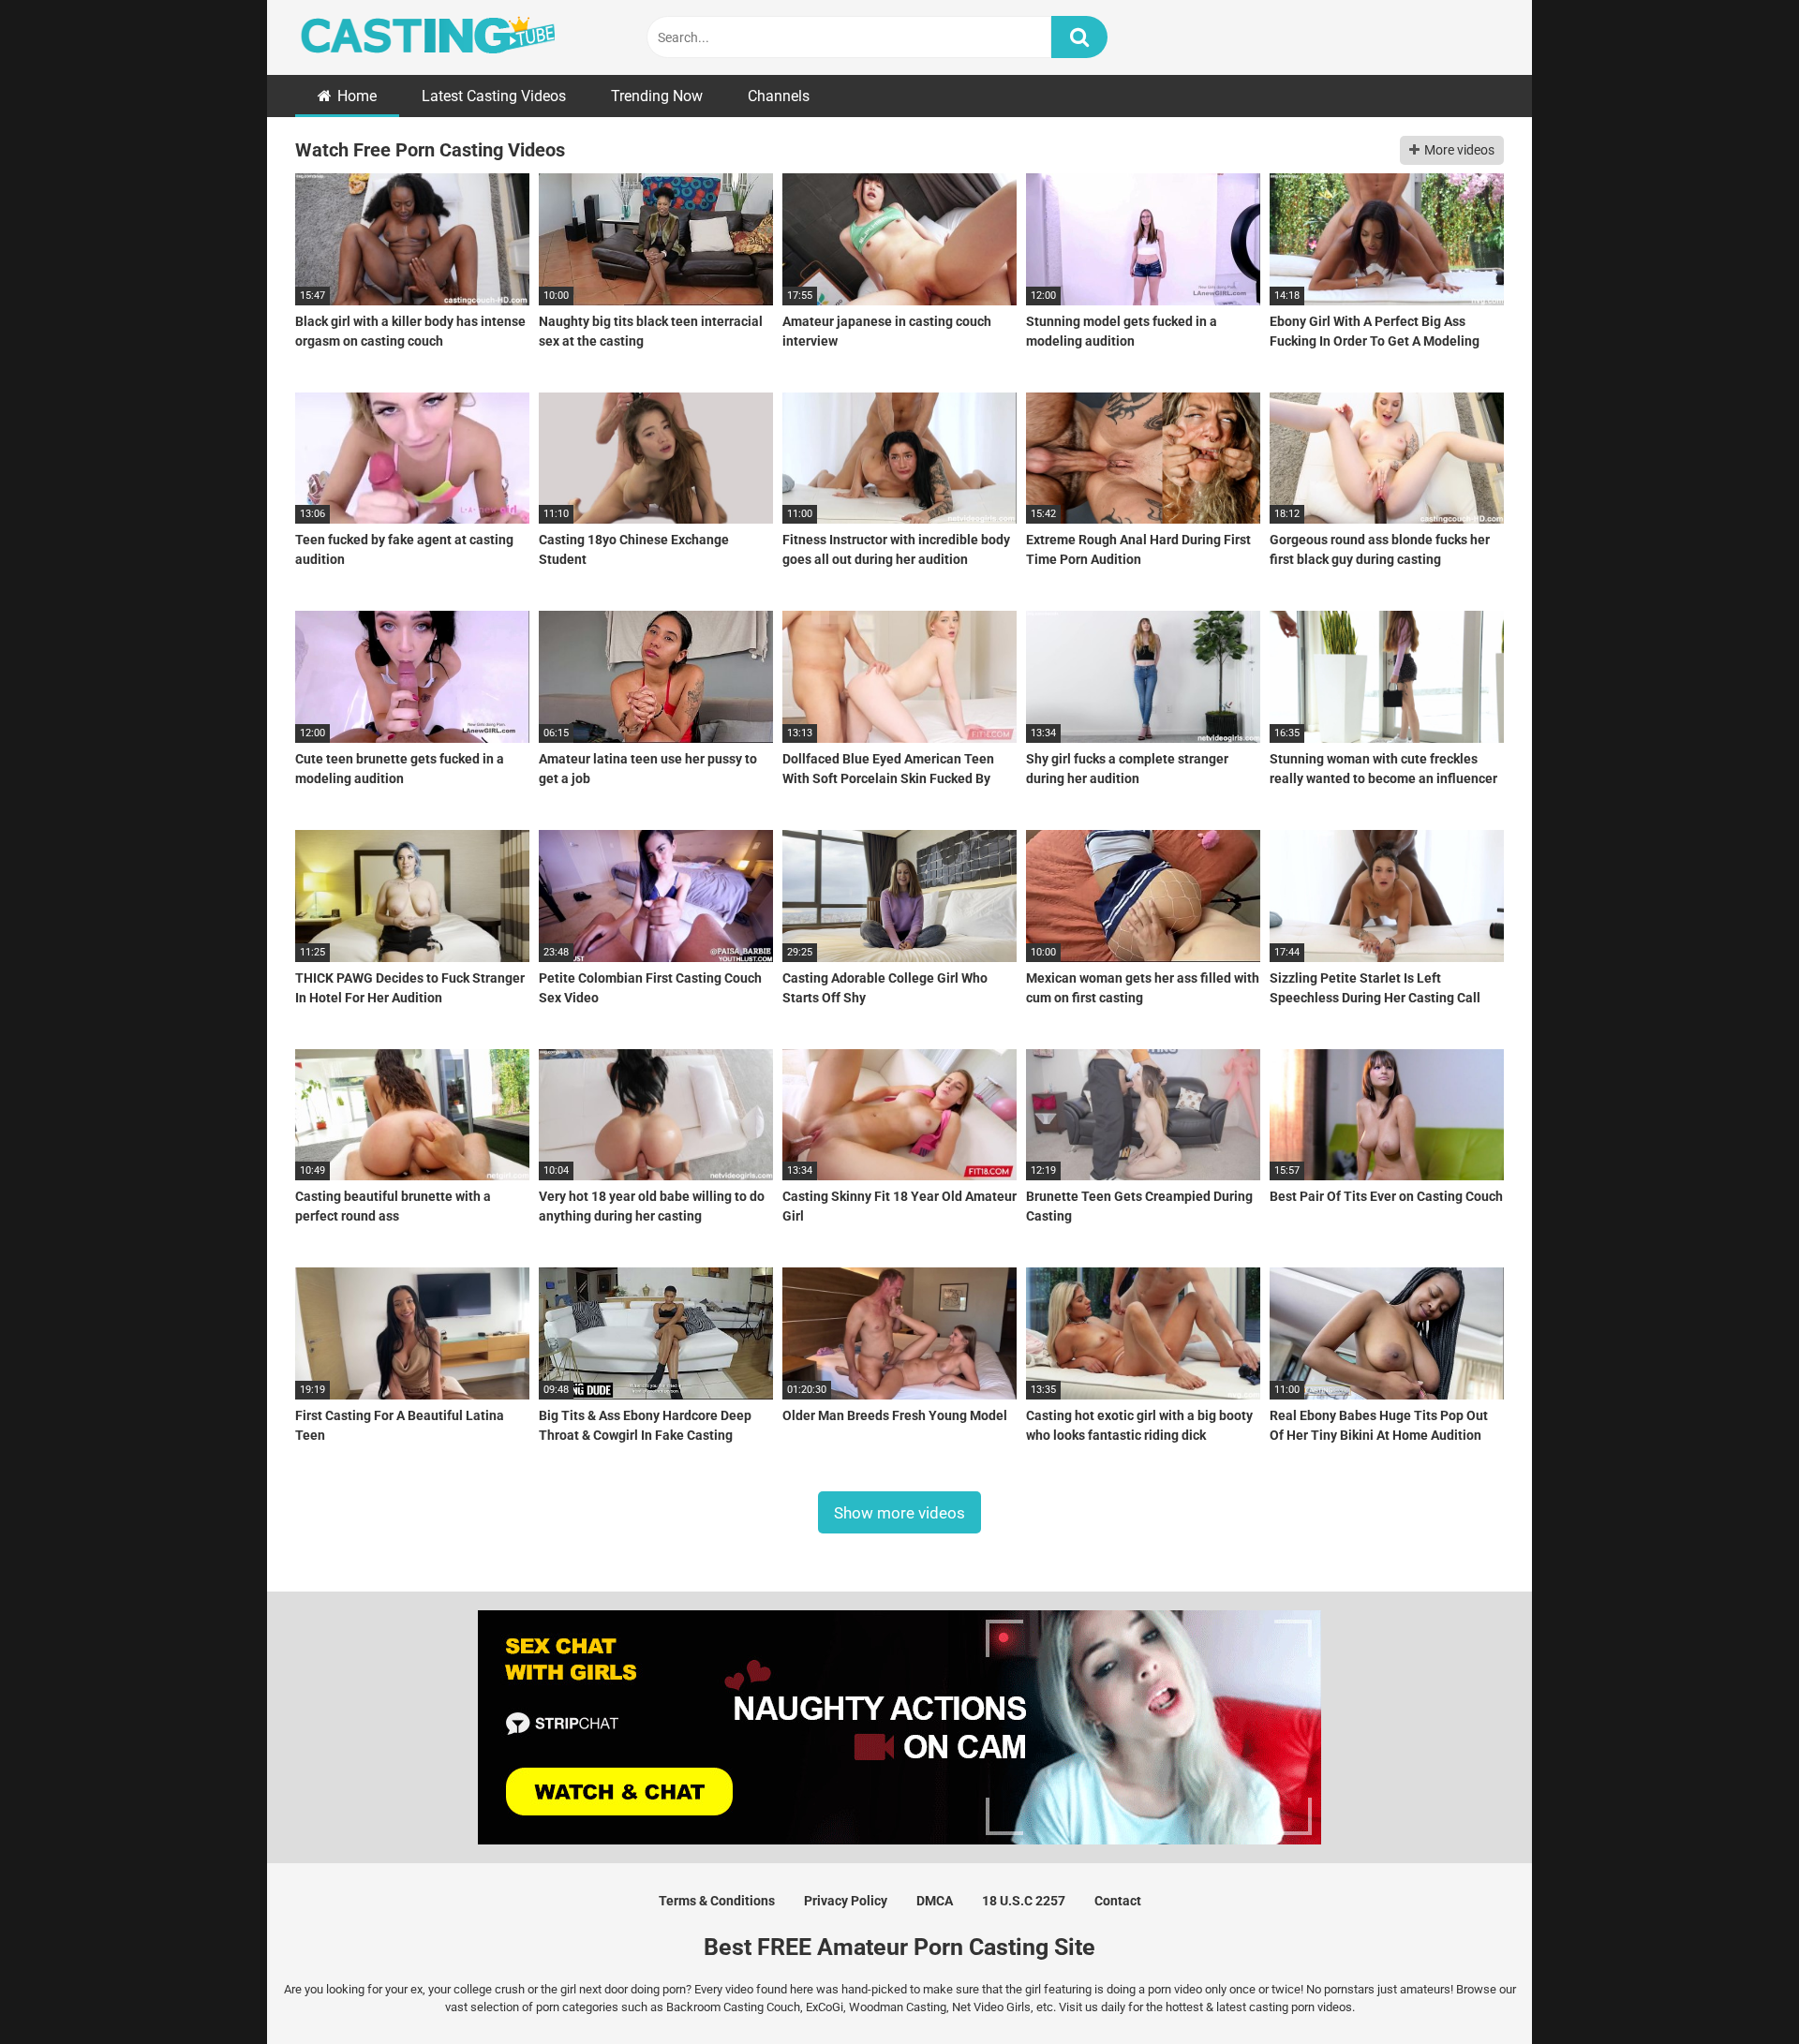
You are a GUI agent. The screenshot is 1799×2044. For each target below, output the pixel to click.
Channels (779, 96)
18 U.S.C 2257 (1024, 1901)
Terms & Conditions (717, 1901)
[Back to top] (1736, 1987)
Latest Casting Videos (494, 96)
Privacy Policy (846, 1901)
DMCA (935, 1901)
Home (357, 96)
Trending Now (657, 96)
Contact (1118, 1901)
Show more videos (899, 1513)
